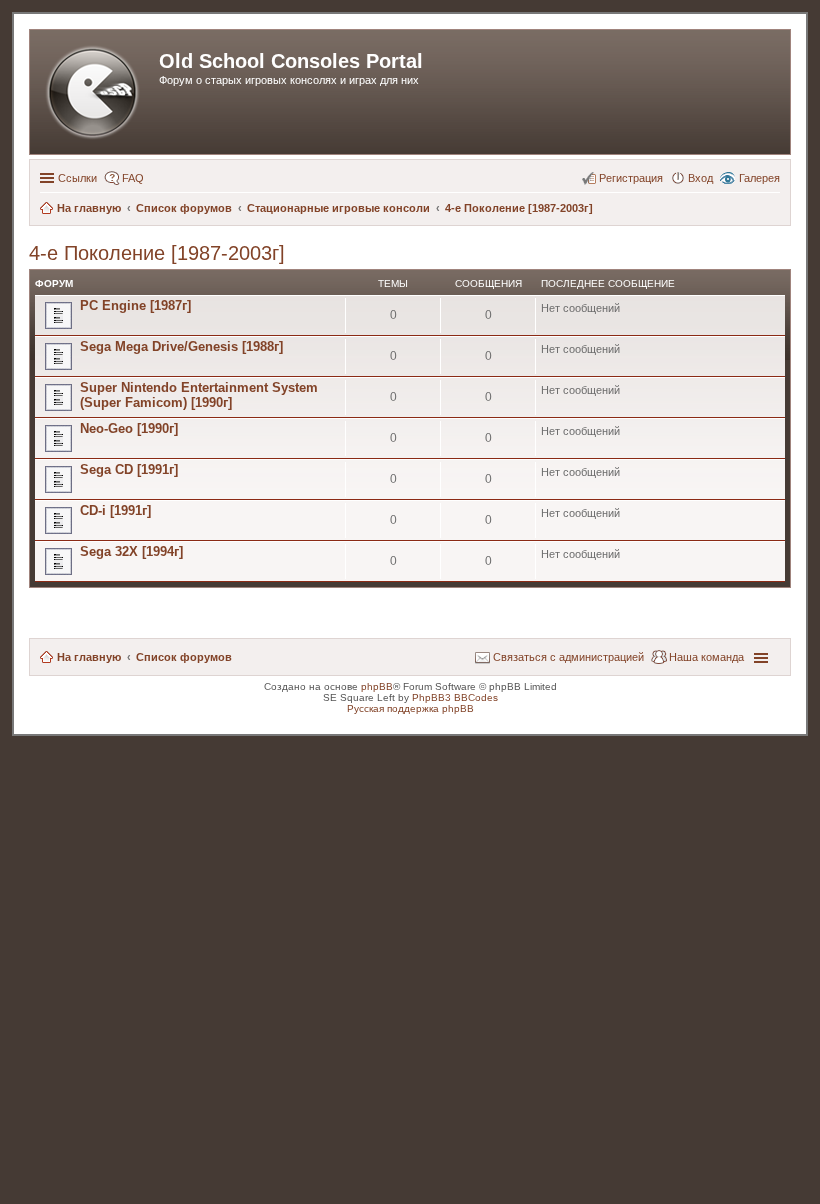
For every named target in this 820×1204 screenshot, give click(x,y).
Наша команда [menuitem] (706, 657)
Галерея (759, 178)
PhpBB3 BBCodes (455, 697)
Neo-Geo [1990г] (129, 428)
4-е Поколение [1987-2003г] (157, 253)
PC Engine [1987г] (135, 305)
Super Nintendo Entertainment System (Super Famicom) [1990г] (199, 395)
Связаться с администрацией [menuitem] (568, 657)
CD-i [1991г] (115, 510)
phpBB (377, 686)
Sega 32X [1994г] (131, 551)
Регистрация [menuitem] (631, 178)
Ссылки (77, 178)
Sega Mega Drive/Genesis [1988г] (181, 346)
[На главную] (97, 92)
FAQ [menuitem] (133, 178)
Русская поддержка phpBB (410, 708)
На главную (89, 657)
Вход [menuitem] (700, 178)
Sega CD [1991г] (129, 469)
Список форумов (184, 657)
